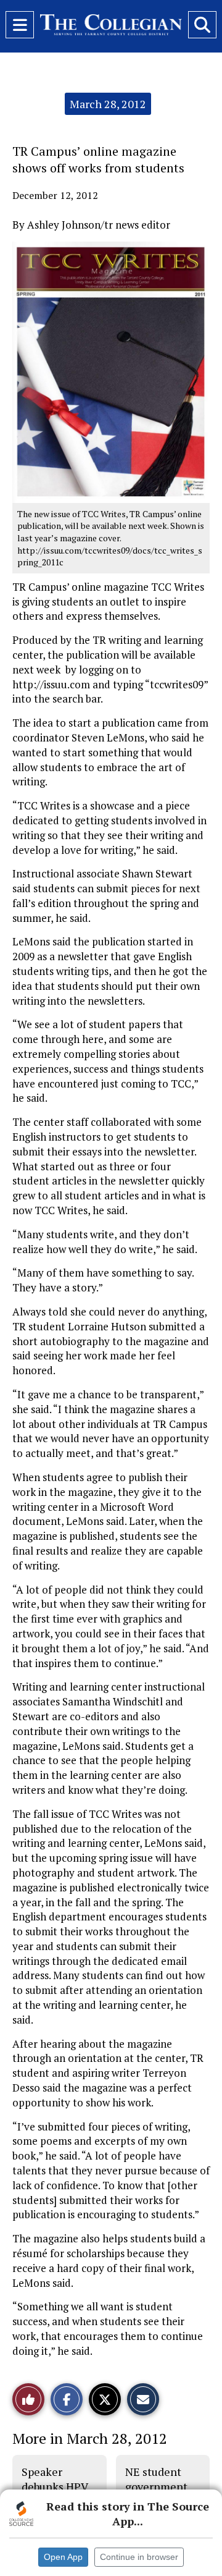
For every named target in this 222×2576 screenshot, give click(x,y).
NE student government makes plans (156, 2487)
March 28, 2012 (108, 104)
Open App (63, 2557)
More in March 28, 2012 (90, 2438)
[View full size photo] (111, 371)
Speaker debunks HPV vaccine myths (58, 2487)
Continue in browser (139, 2557)
